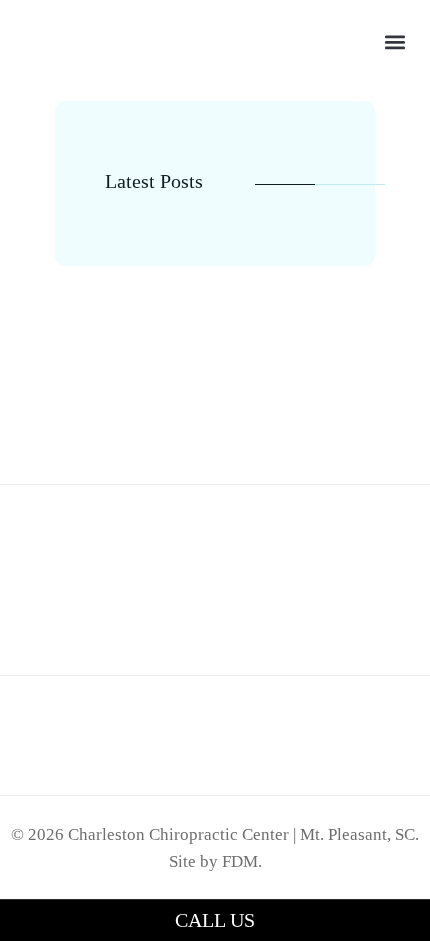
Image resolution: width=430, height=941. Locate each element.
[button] (395, 42)
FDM (240, 861)
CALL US (215, 920)
